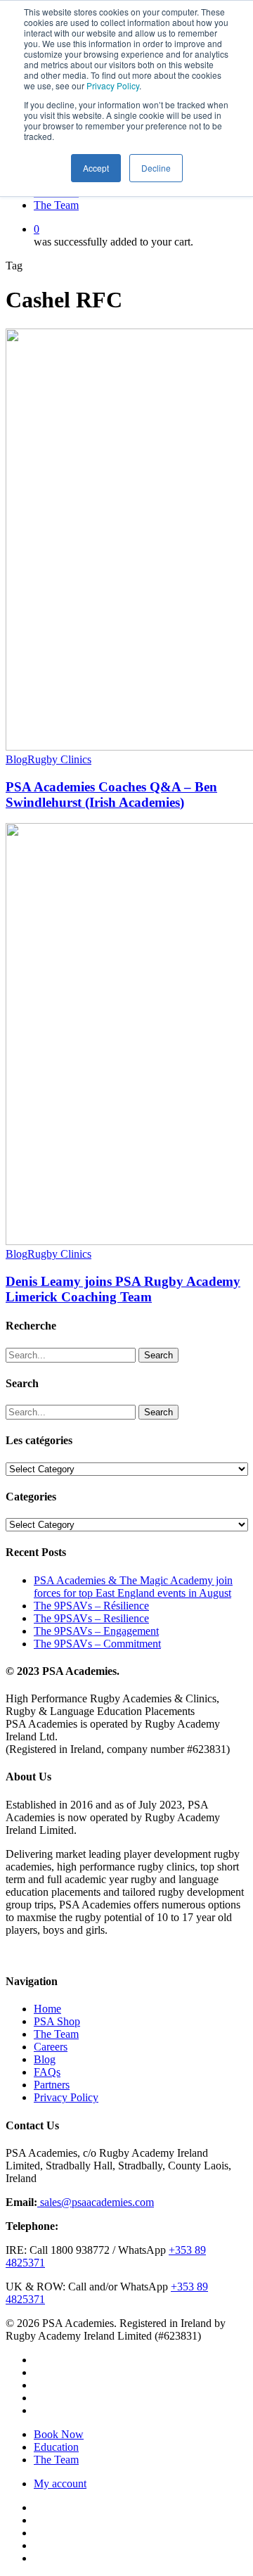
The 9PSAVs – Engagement (96, 1631)
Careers (51, 2047)
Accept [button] (96, 168)
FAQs (47, 2072)
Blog (17, 759)
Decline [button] (156, 168)
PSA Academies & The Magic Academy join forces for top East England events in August (133, 1587)
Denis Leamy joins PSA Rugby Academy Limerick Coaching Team (123, 1289)
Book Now (59, 2434)
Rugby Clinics (59, 759)
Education (56, 2447)
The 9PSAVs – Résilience (91, 1606)
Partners (52, 2085)
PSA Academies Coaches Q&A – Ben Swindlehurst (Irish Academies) (111, 795)
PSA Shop (57, 2021)
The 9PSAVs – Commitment (97, 1644)
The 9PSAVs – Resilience (91, 1618)
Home (47, 2009)
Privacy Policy (113, 85)
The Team (56, 2034)
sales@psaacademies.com (96, 2202)
